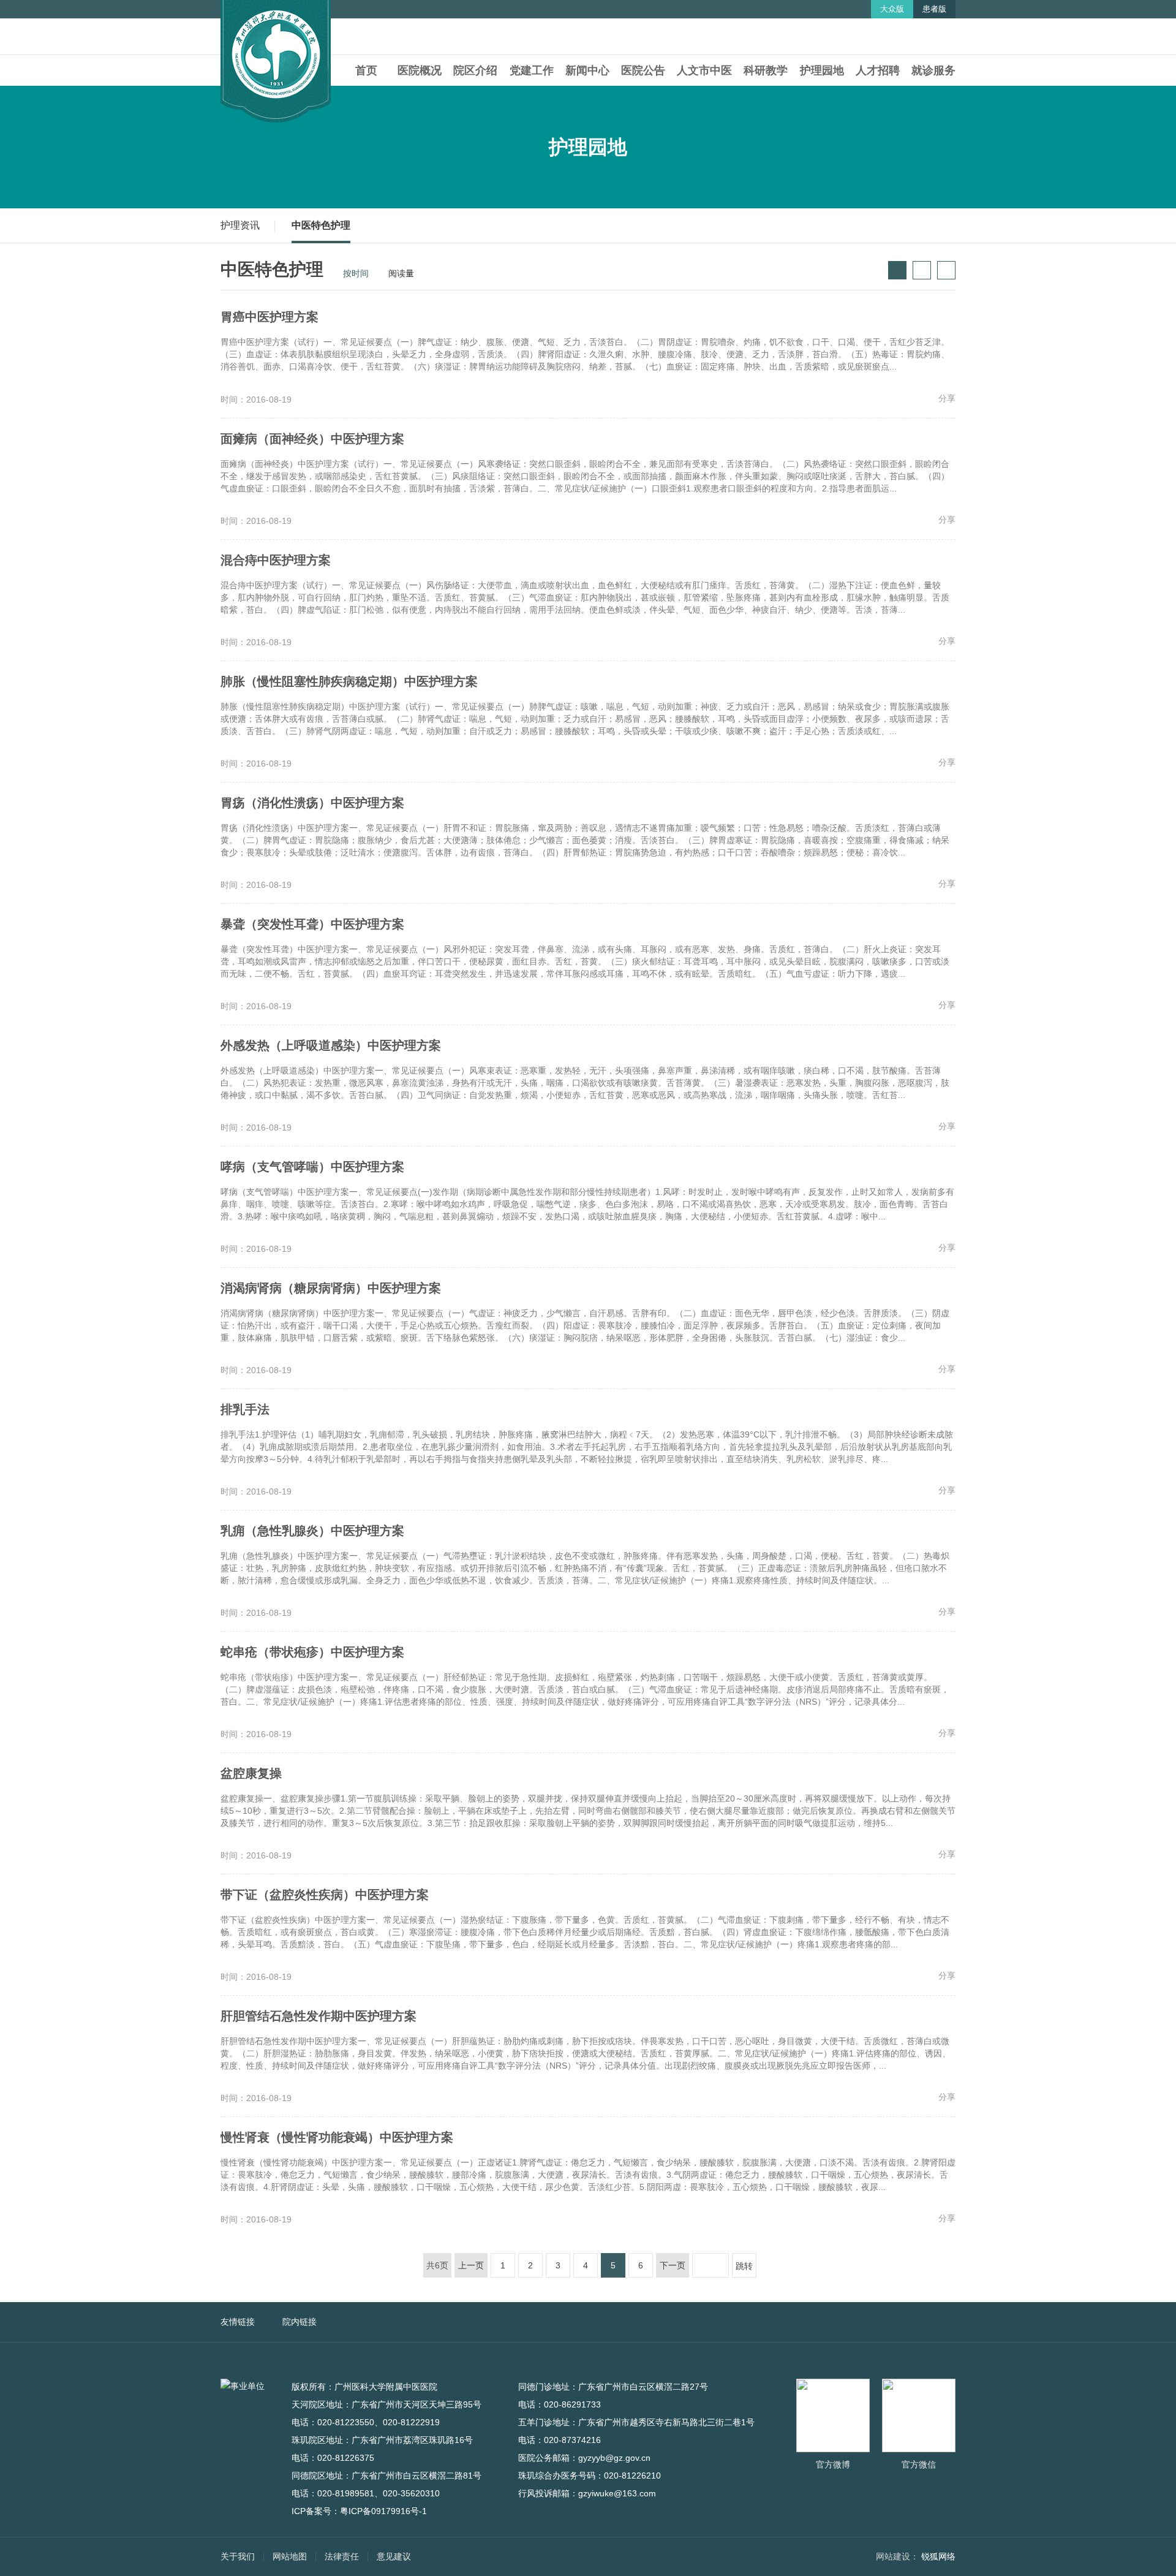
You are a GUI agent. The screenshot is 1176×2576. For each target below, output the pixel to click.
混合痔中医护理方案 (276, 560)
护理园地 (822, 70)
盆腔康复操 (251, 1773)
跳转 (744, 2266)
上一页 (471, 2265)
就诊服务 (933, 70)
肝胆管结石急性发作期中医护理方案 (318, 2016)
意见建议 (394, 2556)
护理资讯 (240, 225)
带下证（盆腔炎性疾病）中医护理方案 (325, 1895)
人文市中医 (704, 70)
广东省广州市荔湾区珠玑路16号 (419, 2440)
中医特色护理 (321, 225)
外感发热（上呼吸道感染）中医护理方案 (331, 1045)
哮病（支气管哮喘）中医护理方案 (312, 1167)
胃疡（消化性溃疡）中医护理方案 (312, 803)
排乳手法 (245, 1409)
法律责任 (342, 2556)
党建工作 (532, 70)
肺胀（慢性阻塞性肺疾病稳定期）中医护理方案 (349, 681)
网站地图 (290, 2556)
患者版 (934, 9)
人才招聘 (878, 70)
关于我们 (238, 2556)
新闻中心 (587, 70)
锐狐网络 (938, 2556)
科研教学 (766, 70)
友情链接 (238, 2322)
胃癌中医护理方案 (269, 317)
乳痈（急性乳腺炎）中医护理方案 (312, 1531)
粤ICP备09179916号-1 (383, 2511)
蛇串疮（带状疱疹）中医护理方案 (312, 1652)
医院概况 (420, 70)
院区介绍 (475, 70)
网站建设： (897, 2556)
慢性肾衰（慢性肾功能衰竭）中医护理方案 (337, 2137)
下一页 (673, 2265)
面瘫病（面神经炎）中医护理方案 (312, 439)
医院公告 (643, 70)
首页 (366, 70)
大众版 (892, 9)
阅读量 (396, 273)
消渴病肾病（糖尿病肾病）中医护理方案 (331, 1288)
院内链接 (300, 2322)
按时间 (351, 273)
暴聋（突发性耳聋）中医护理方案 (312, 924)
